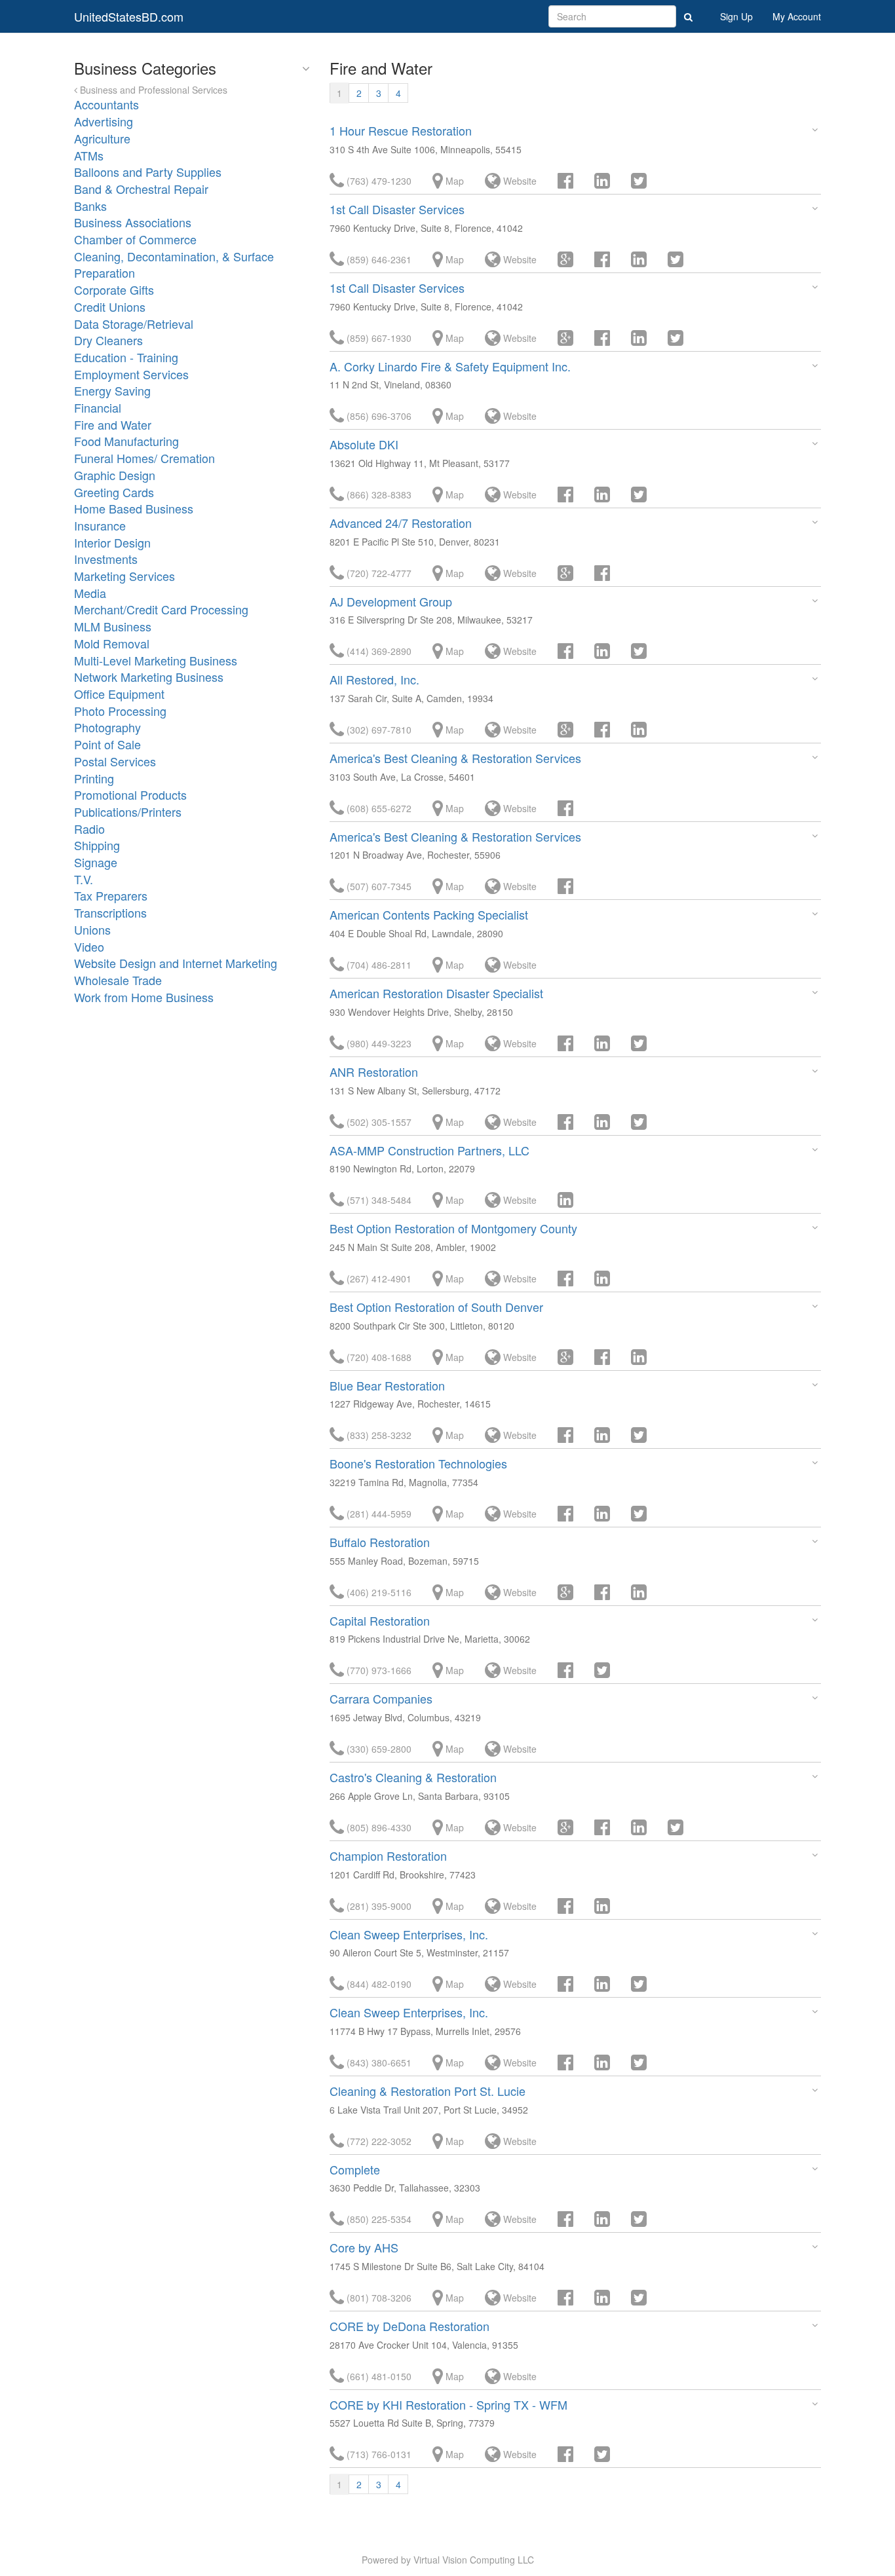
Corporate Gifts (114, 289)
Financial (98, 407)
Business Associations (133, 222)
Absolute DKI (364, 444)
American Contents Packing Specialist (429, 914)
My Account (797, 16)
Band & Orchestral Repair (141, 189)
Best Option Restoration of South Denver (436, 1307)
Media (90, 593)
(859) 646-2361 (378, 259)
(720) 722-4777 (378, 573)
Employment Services (131, 374)
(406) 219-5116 (378, 1592)
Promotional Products (130, 794)
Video (89, 946)
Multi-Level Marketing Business (156, 660)
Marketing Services (124, 576)
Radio (89, 829)
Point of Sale (107, 744)
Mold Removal (112, 643)
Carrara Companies (381, 1698)
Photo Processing (120, 711)
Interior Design (112, 542)
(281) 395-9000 (378, 1906)
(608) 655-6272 (378, 808)
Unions (92, 929)
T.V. (84, 879)
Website (519, 181)
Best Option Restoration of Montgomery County (453, 1228)
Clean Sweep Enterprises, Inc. (409, 1934)
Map (453, 181)
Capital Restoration (380, 1620)
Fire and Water (113, 424)
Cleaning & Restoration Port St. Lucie (428, 2091)
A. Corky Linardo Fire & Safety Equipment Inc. (450, 366)
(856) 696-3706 (378, 416)
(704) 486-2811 (378, 965)
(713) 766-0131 (378, 2454)
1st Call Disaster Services (397, 209)
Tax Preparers (111, 895)
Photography (107, 727)
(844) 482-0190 (378, 1984)
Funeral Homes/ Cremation (144, 458)
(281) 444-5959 (378, 1514)
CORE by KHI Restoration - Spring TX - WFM (448, 2404)
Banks (90, 206)
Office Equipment (119, 694)
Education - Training (126, 357)
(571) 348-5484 (378, 1200)
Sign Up (736, 16)
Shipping (97, 845)
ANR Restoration (374, 1072)
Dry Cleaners (108, 340)
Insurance (100, 525)
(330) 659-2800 (378, 1749)
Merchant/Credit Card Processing (161, 609)
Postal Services (115, 761)
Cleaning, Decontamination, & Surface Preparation (174, 265)
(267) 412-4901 (378, 1279)
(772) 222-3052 (378, 2141)
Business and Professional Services (152, 90)
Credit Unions (110, 307)
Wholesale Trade (118, 980)
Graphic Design (115, 475)
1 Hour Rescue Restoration (401, 130)
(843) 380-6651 (378, 2063)
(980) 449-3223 (378, 1043)
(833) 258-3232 (378, 1435)
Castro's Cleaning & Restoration (413, 1777)
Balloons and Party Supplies (148, 172)
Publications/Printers (128, 812)
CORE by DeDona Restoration (409, 2326)
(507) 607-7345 (378, 886)
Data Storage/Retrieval (134, 324)
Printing (94, 778)
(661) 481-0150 (378, 2376)
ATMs (89, 155)
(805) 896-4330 (378, 1827)
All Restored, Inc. (374, 679)
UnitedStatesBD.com (129, 16)
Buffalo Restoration (380, 1542)
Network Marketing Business (149, 677)
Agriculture (102, 138)
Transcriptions (110, 912)
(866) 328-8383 (378, 495)
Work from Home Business (144, 997)
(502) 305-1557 (378, 1122)
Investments (106, 559)
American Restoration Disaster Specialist (436, 993)
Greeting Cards (114, 492)
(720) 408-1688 (378, 1357)
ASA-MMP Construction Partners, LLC (429, 1150)
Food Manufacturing (126, 441)
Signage (96, 862)
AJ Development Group (391, 601)
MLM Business (113, 626)
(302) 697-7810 (378, 730)
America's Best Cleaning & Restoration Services (455, 758)
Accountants (106, 104)
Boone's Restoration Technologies (418, 1463)
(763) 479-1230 (378, 181)
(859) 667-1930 (378, 338)
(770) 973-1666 (378, 1670)
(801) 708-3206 (378, 2298)
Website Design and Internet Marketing (176, 963)
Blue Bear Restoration (387, 1385)
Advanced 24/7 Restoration (401, 523)
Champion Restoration (388, 1856)
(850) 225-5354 (378, 2219)
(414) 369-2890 (378, 651)
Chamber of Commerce (135, 239)
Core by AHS (364, 2247)
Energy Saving (112, 390)
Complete (355, 2169)
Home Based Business (134, 508)
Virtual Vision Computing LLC (474, 2560)
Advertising (104, 121)
